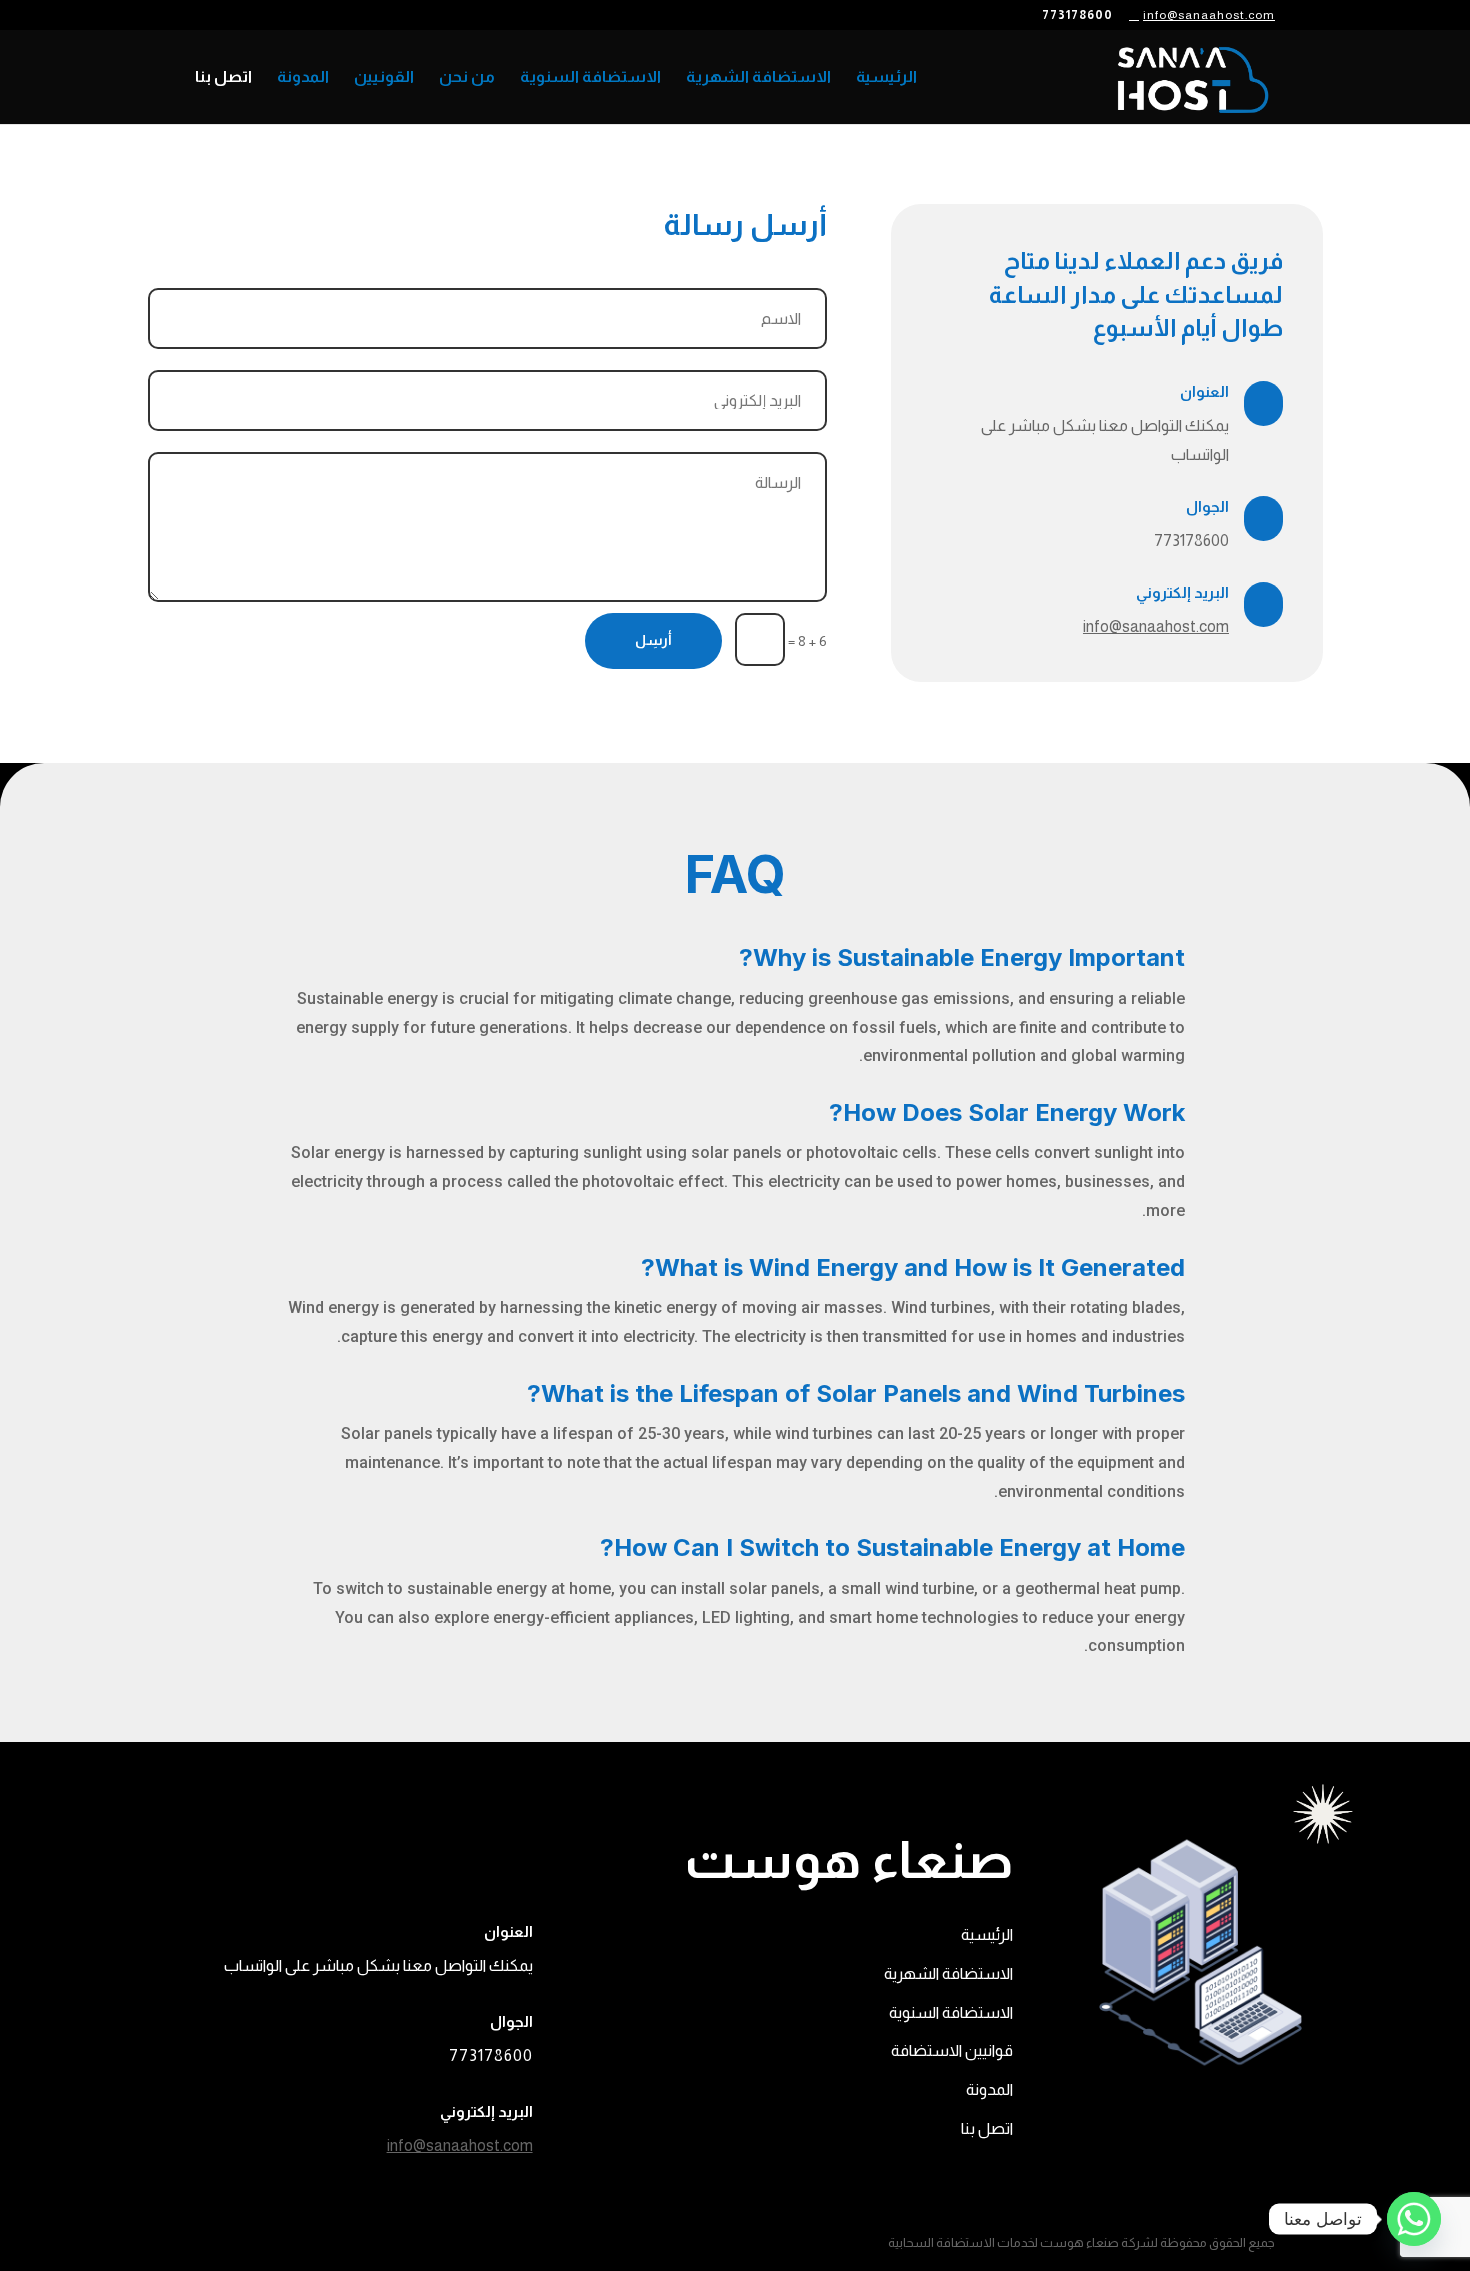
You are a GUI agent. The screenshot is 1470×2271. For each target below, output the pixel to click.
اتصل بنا (223, 77)
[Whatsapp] (1414, 2219)
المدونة (303, 77)
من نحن (467, 77)
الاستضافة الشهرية (758, 77)
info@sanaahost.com (1156, 626)
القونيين (384, 77)
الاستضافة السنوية (590, 77)
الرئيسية (886, 77)
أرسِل (653, 640)
